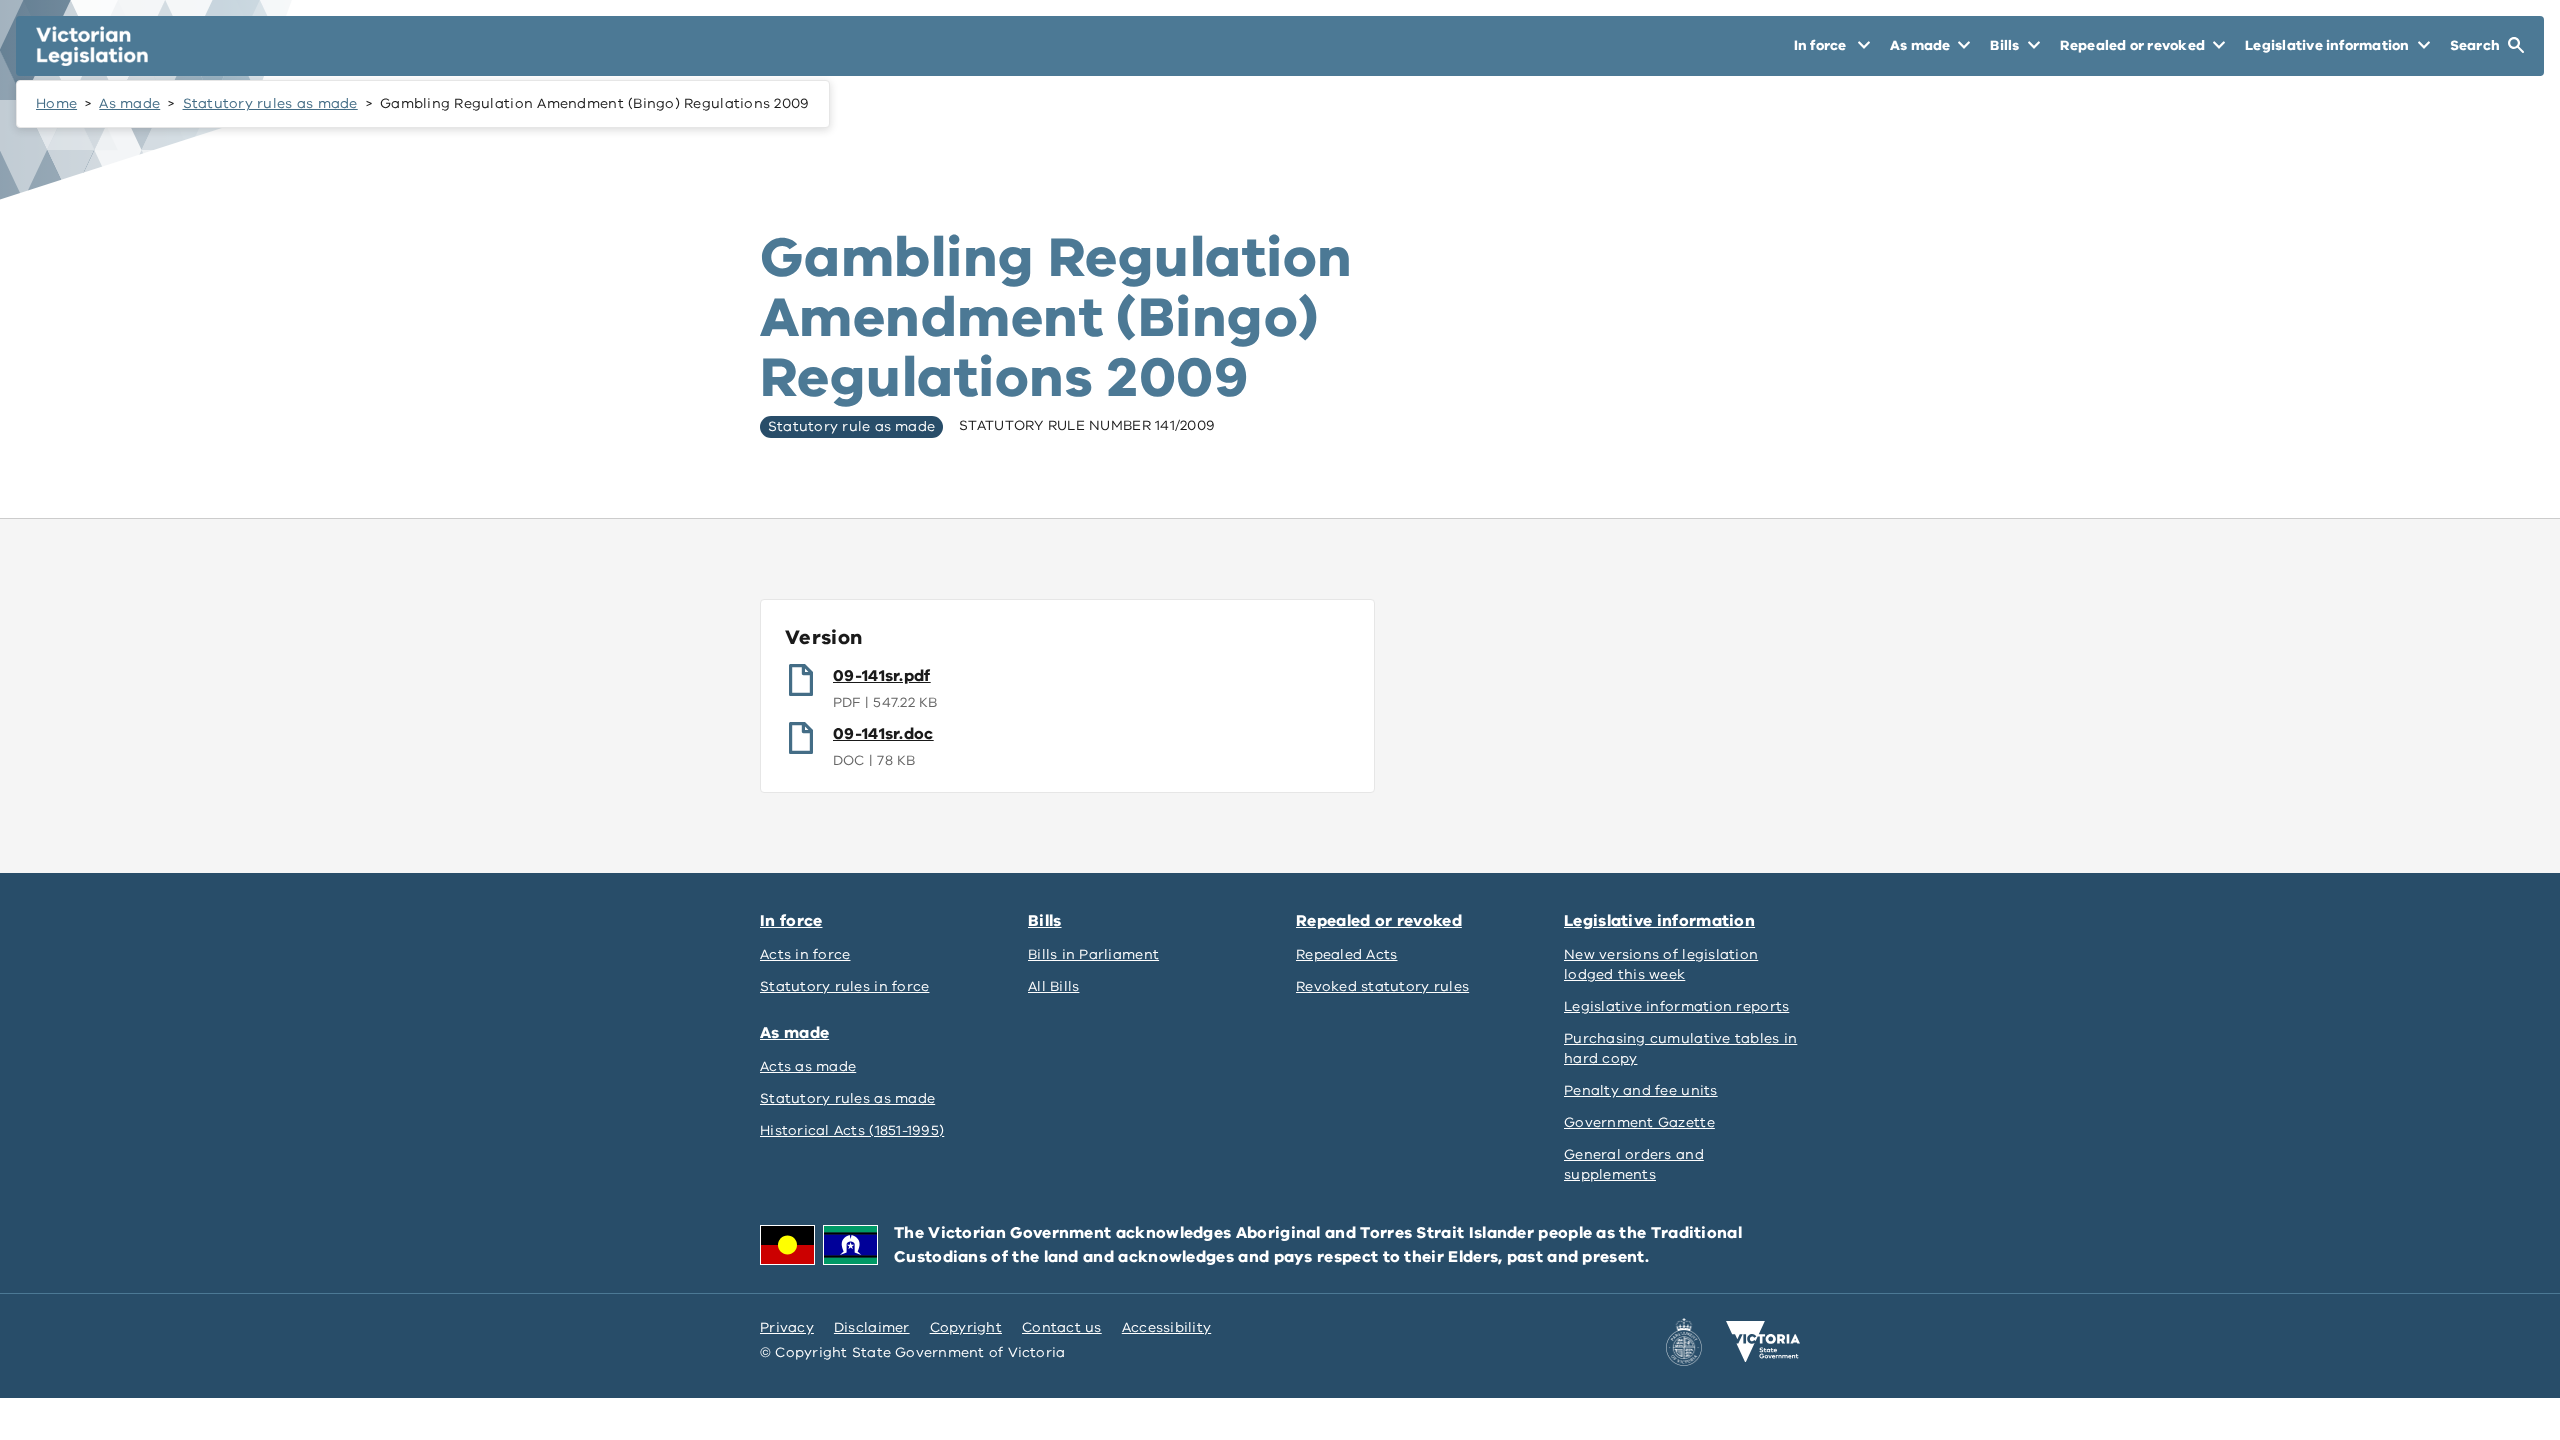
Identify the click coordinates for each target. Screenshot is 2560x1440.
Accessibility (1167, 1327)
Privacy (787, 1327)
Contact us (1062, 1327)
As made (129, 103)
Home (56, 103)
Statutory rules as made (270, 103)
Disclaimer (872, 1327)
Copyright (966, 1327)
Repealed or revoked (1379, 921)
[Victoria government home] (1763, 1342)
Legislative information (1659, 921)
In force (791, 921)
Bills (1045, 921)
